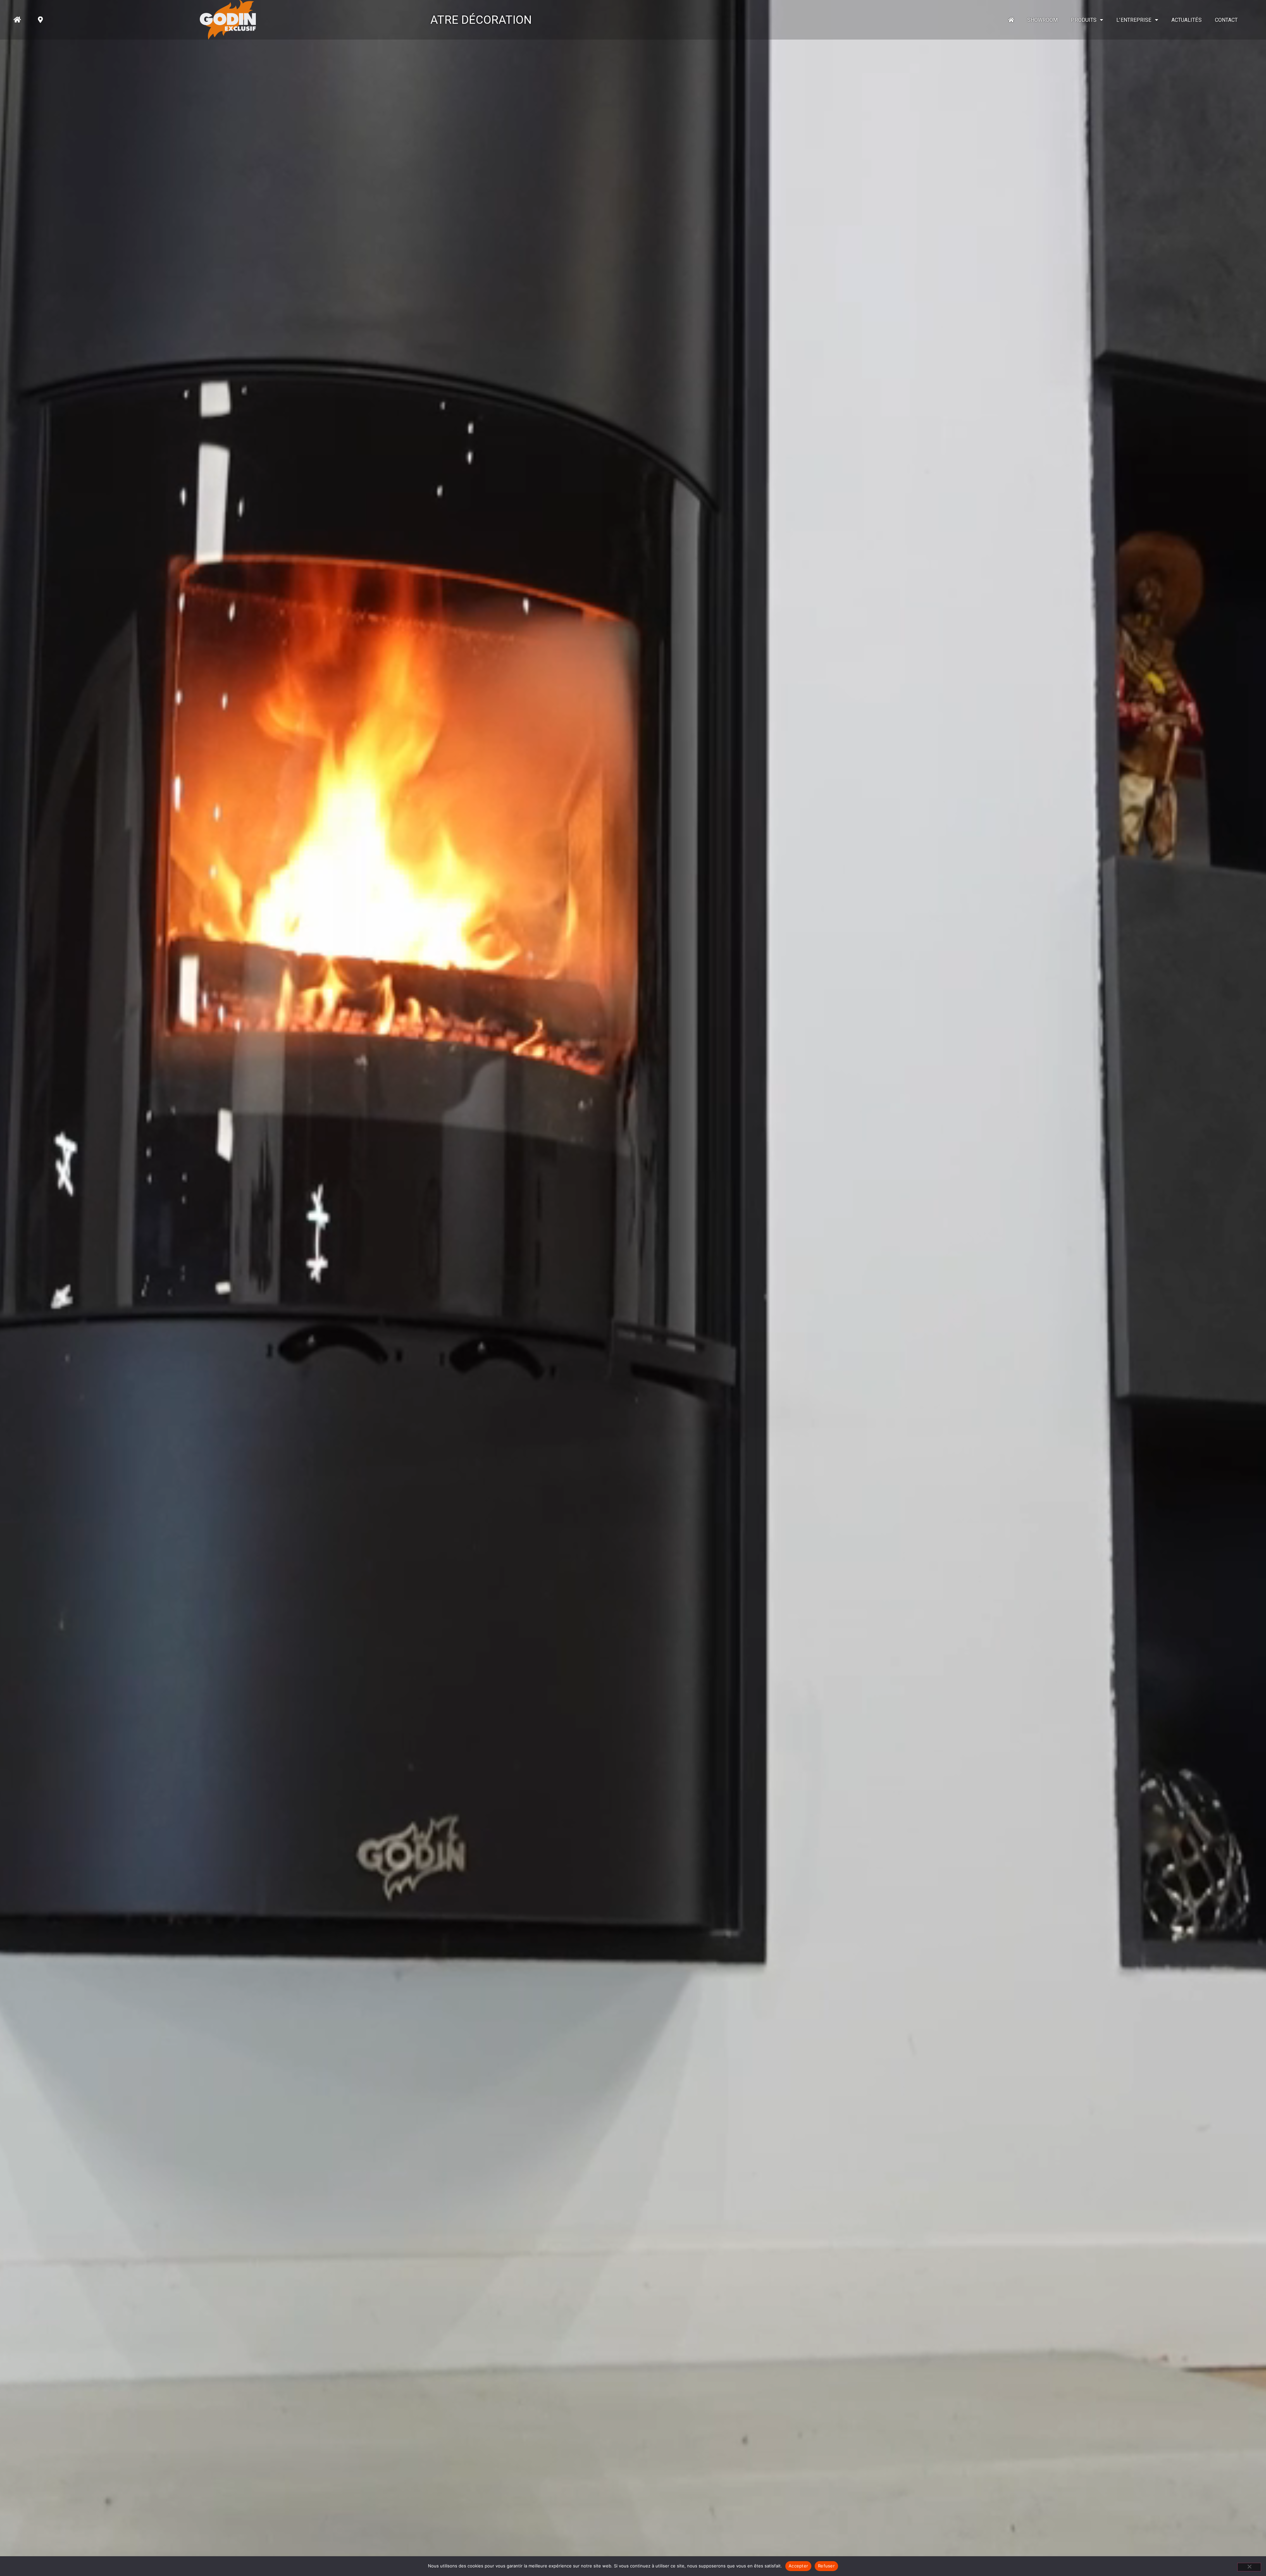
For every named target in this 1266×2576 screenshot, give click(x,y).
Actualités (1187, 20)
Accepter (798, 2566)
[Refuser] (1249, 2567)
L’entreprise (1134, 20)
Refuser (826, 2566)
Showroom (1043, 20)
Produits (1084, 20)
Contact (1226, 20)
